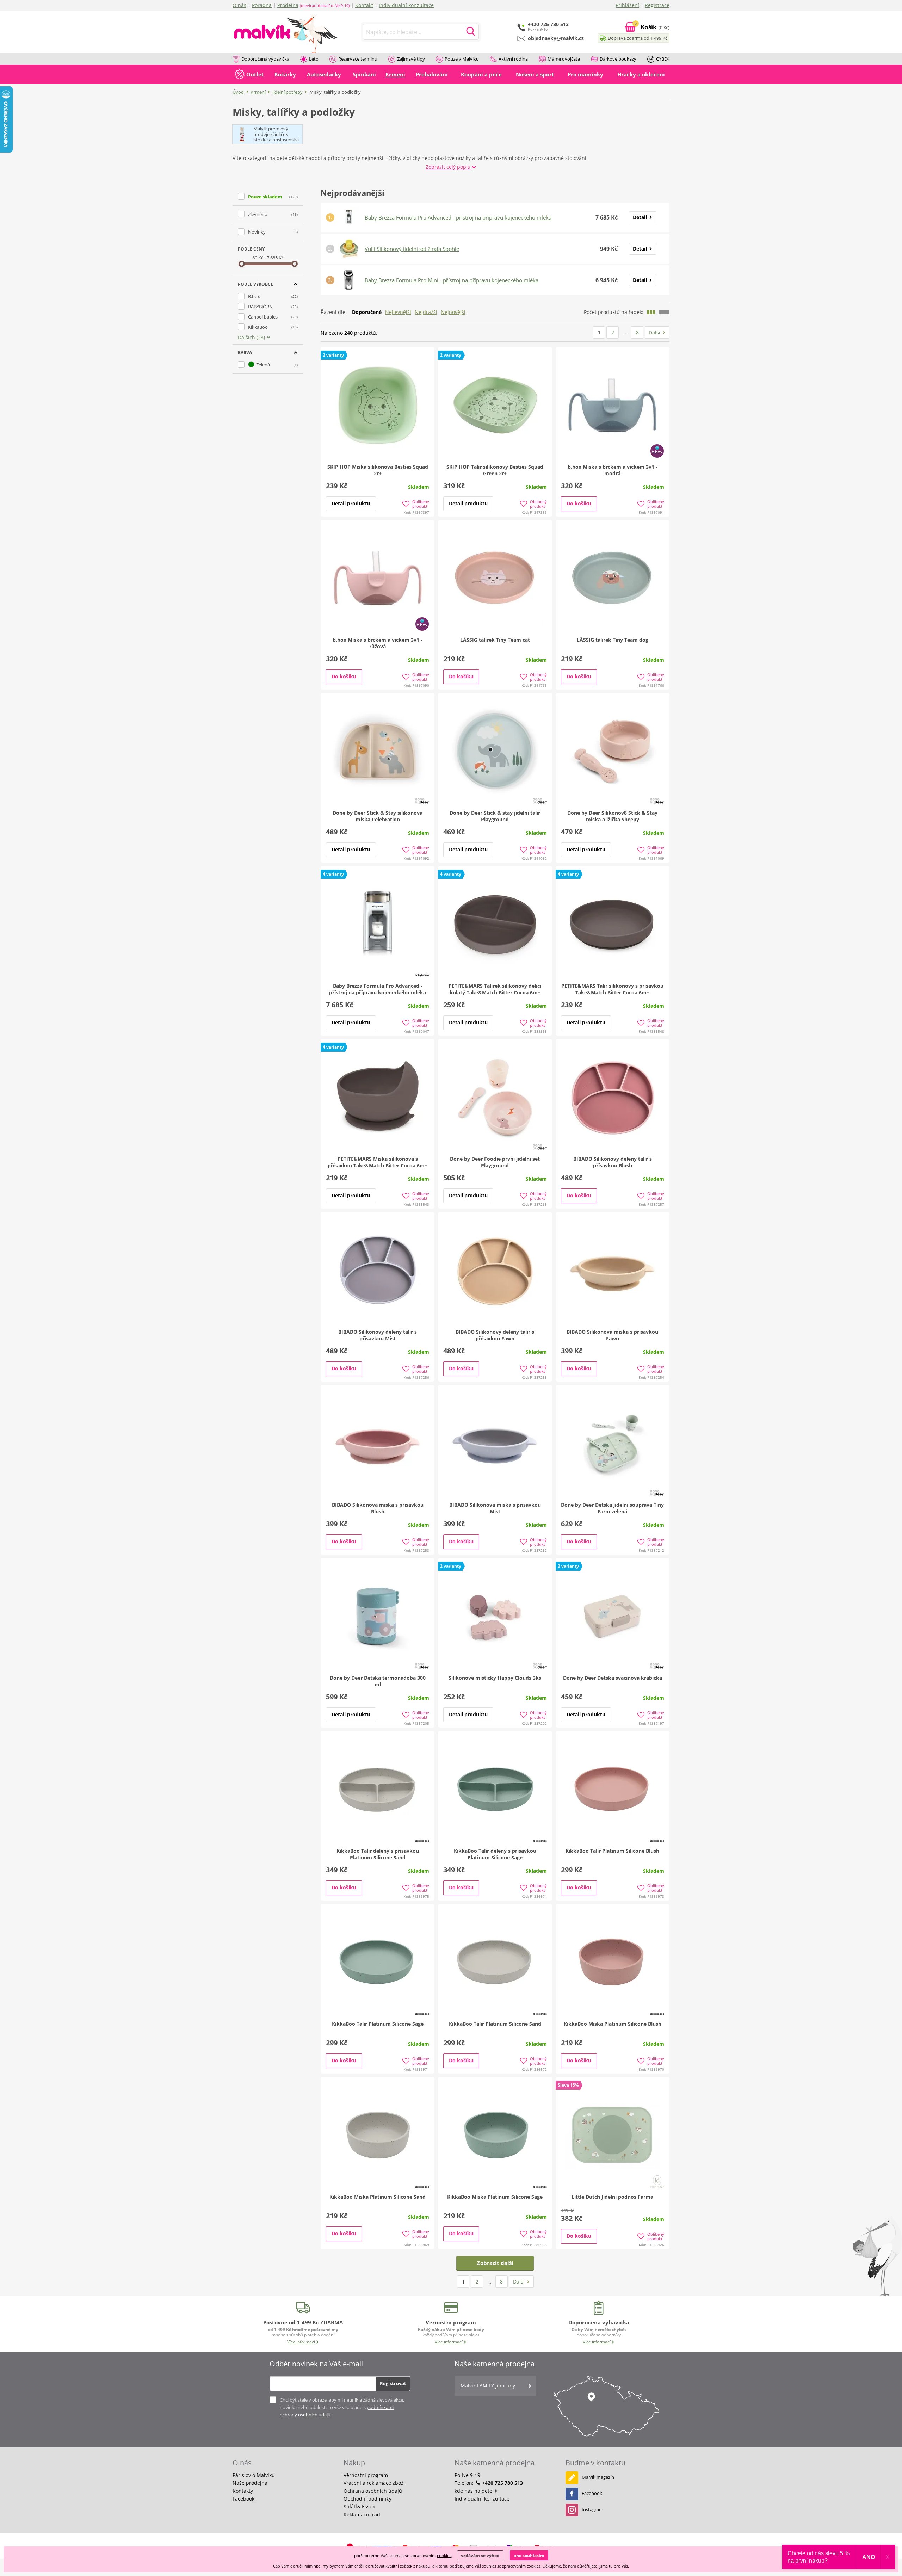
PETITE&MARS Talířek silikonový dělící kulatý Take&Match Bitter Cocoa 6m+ (495, 989)
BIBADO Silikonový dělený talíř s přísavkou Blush (613, 1162)
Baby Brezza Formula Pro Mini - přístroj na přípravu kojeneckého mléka (452, 280)
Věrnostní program (366, 2475)
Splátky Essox (359, 2506)
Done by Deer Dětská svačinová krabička (613, 1678)
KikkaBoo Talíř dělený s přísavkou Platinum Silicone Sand (378, 1854)
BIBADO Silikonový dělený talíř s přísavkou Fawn (495, 1335)
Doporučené (367, 312)
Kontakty (243, 2491)
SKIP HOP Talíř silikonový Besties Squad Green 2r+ (495, 470)
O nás (239, 5)
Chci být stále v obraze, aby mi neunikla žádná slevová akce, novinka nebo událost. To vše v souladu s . (342, 2407)
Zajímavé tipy (411, 59)
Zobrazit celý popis (449, 167)
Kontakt (364, 5)
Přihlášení (627, 5)
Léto (314, 59)
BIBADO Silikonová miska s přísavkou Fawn (612, 1335)
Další (654, 332)
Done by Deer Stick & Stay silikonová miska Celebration (378, 816)
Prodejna (288, 5)
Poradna (262, 5)
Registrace (657, 5)
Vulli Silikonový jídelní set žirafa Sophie (412, 249)
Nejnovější (453, 312)
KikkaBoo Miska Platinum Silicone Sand (378, 2197)
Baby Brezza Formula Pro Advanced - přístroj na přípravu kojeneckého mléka (458, 217)
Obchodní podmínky (367, 2499)
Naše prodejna (250, 2483)
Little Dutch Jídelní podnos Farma (612, 2197)
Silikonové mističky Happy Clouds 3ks (495, 1678)
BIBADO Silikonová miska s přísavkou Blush (378, 1508)
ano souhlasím (529, 2555)
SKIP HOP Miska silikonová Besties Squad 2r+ (378, 470)
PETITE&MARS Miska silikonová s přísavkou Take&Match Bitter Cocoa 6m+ (378, 1162)
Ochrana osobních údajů (373, 2491)
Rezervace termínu (358, 59)
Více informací (301, 2342)
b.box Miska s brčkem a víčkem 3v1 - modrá (613, 470)
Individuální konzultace (406, 5)
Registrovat (393, 2383)
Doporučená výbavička (265, 59)
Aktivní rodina (513, 59)
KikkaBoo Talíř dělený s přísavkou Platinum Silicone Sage (495, 1854)
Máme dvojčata (564, 59)
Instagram (592, 2509)
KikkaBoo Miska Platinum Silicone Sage (495, 2197)
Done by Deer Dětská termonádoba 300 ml (378, 1681)
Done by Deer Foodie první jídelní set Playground (495, 1162)
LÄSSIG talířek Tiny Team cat (495, 640)
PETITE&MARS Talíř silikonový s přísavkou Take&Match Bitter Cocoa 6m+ (612, 989)
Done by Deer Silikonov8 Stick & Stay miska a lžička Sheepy (612, 816)
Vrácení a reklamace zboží (374, 2483)
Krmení (258, 92)
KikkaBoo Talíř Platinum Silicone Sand (495, 2024)
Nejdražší (426, 312)
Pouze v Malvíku (462, 59)
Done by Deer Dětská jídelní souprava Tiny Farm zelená (612, 1508)
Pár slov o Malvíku (254, 2475)
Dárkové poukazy (618, 59)
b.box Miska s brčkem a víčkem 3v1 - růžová (378, 643)
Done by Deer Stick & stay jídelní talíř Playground (495, 816)
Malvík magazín (598, 2477)
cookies (444, 2555)
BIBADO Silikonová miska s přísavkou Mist (495, 1508)
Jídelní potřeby (288, 92)
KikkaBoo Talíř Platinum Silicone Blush (612, 1851)
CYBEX (663, 59)
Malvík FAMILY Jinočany (488, 2386)
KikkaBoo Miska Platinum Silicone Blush (613, 2024)
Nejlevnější (398, 312)
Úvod (238, 92)
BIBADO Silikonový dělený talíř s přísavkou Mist (378, 1335)
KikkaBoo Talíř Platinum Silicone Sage (378, 2024)
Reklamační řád (362, 2515)
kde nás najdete (474, 2491)
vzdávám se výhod (480, 2555)
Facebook (243, 2499)
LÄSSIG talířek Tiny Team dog (613, 640)
